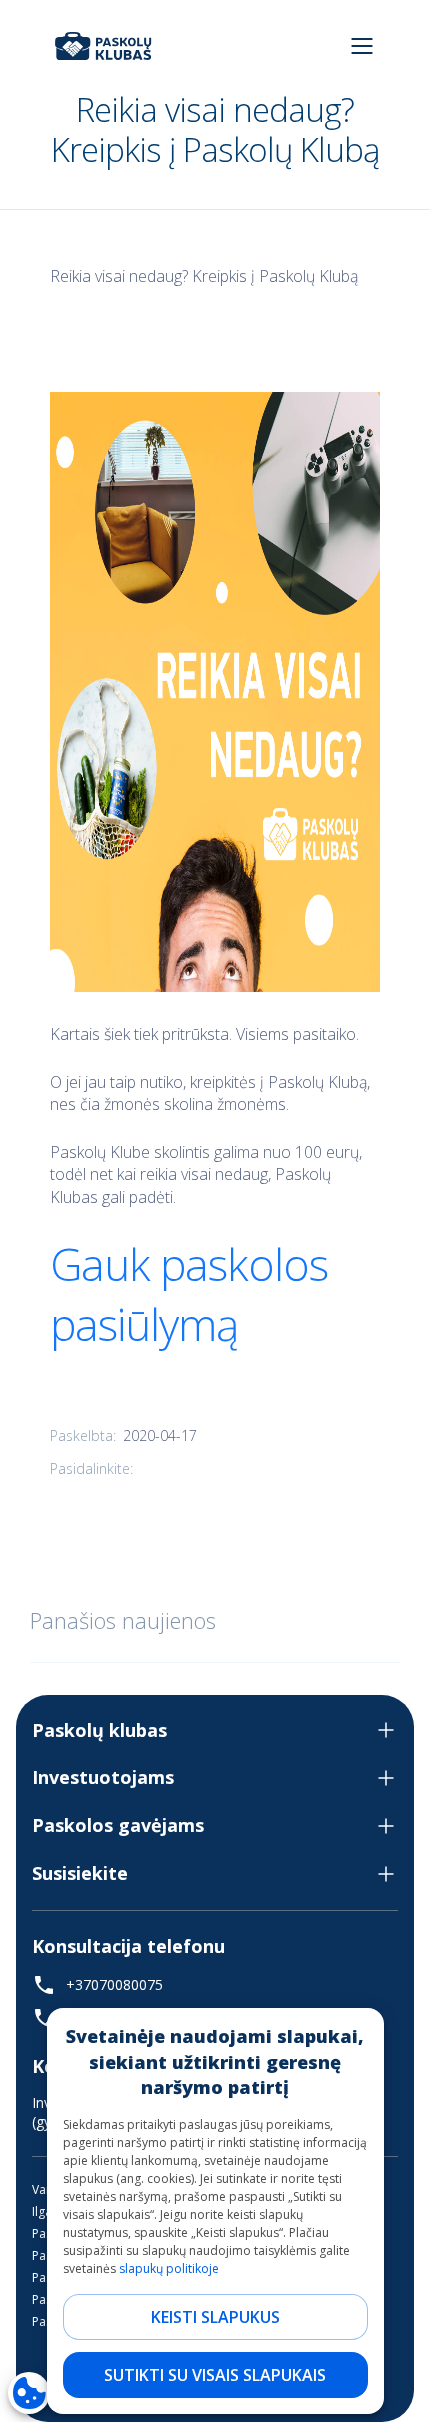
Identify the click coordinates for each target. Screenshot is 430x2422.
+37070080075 (114, 1984)
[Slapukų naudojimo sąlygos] (29, 2393)
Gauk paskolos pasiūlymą (189, 1294)
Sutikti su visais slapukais (215, 2375)
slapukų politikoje (169, 2268)
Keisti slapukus (215, 2317)
